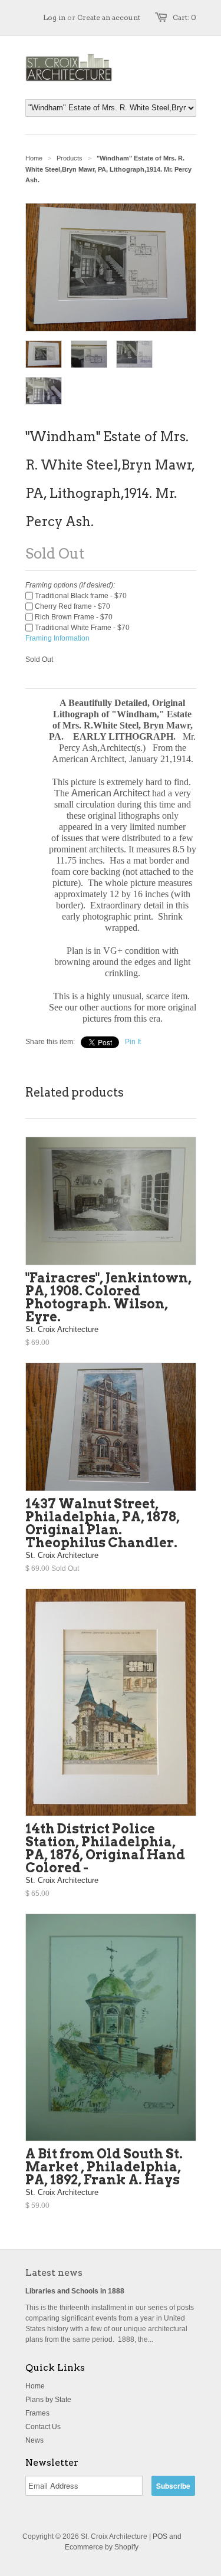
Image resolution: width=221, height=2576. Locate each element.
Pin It (133, 1042)
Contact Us (43, 2427)
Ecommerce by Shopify (102, 2547)
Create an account (109, 17)
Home (35, 2386)
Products (70, 158)
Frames (37, 2413)
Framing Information (57, 638)
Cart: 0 (184, 17)
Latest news (54, 2273)
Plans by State (48, 2400)
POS (160, 2536)
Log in (54, 17)
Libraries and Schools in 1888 (75, 2291)
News (34, 2440)
